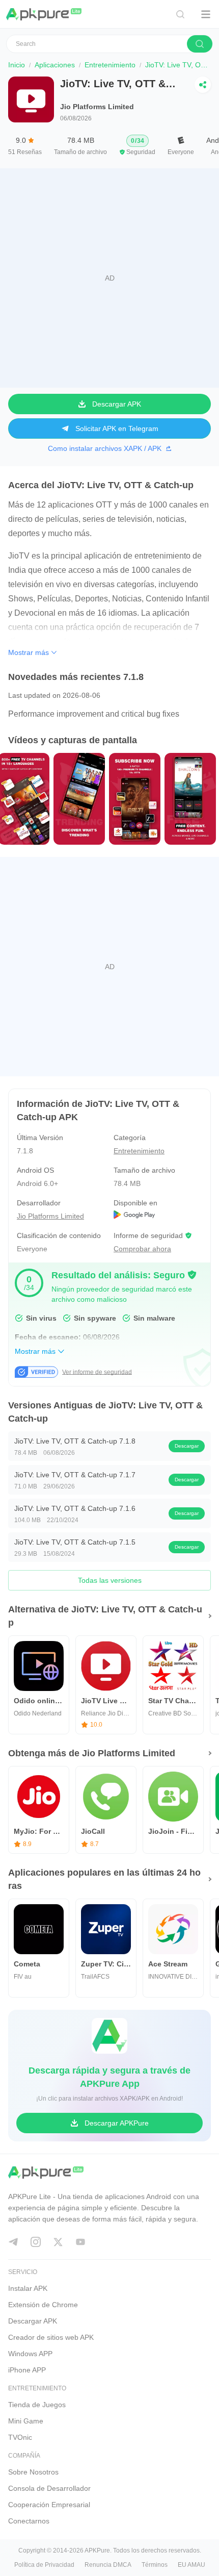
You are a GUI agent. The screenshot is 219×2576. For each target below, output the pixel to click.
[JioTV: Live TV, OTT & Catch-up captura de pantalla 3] (189, 798)
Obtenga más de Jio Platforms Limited (92, 1753)
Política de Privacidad (44, 2565)
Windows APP (30, 2354)
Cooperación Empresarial (49, 2505)
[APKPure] (44, 14)
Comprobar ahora (142, 1249)
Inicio (17, 65)
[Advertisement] (109, 278)
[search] (200, 44)
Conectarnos (29, 2521)
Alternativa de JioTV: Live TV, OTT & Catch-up (105, 1616)
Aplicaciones (55, 65)
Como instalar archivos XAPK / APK (105, 448)
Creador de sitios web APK (51, 2337)
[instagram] (36, 2242)
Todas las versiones (110, 1580)
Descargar (187, 1446)
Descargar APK (33, 2321)
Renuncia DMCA (108, 2565)
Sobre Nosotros (33, 2472)
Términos (155, 2565)
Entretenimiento (110, 65)
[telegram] (13, 2242)
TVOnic (20, 2437)
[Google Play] (158, 1216)
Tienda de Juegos (37, 2405)
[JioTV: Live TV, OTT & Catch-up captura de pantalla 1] (78, 798)
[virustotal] (192, 1275)
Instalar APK (28, 2288)
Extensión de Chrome (43, 2305)
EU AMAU (191, 2565)
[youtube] (80, 2242)
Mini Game (26, 2421)
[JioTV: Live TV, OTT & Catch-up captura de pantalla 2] (134, 798)
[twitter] (58, 2242)
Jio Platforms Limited (97, 107)
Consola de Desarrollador (49, 2488)
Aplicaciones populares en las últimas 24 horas (104, 1879)
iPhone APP (27, 2370)
